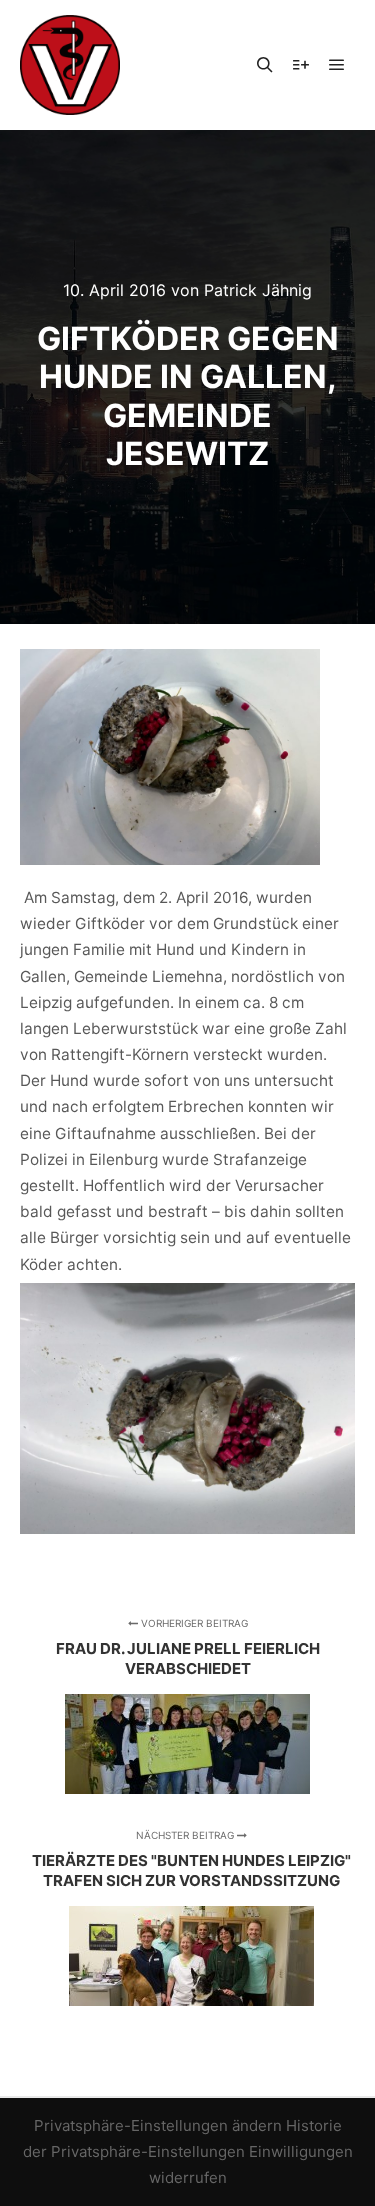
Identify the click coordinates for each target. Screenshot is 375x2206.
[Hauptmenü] (337, 65)
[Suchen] (265, 65)
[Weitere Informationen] (301, 65)
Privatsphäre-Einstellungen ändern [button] (158, 2125)
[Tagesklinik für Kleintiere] (70, 65)
